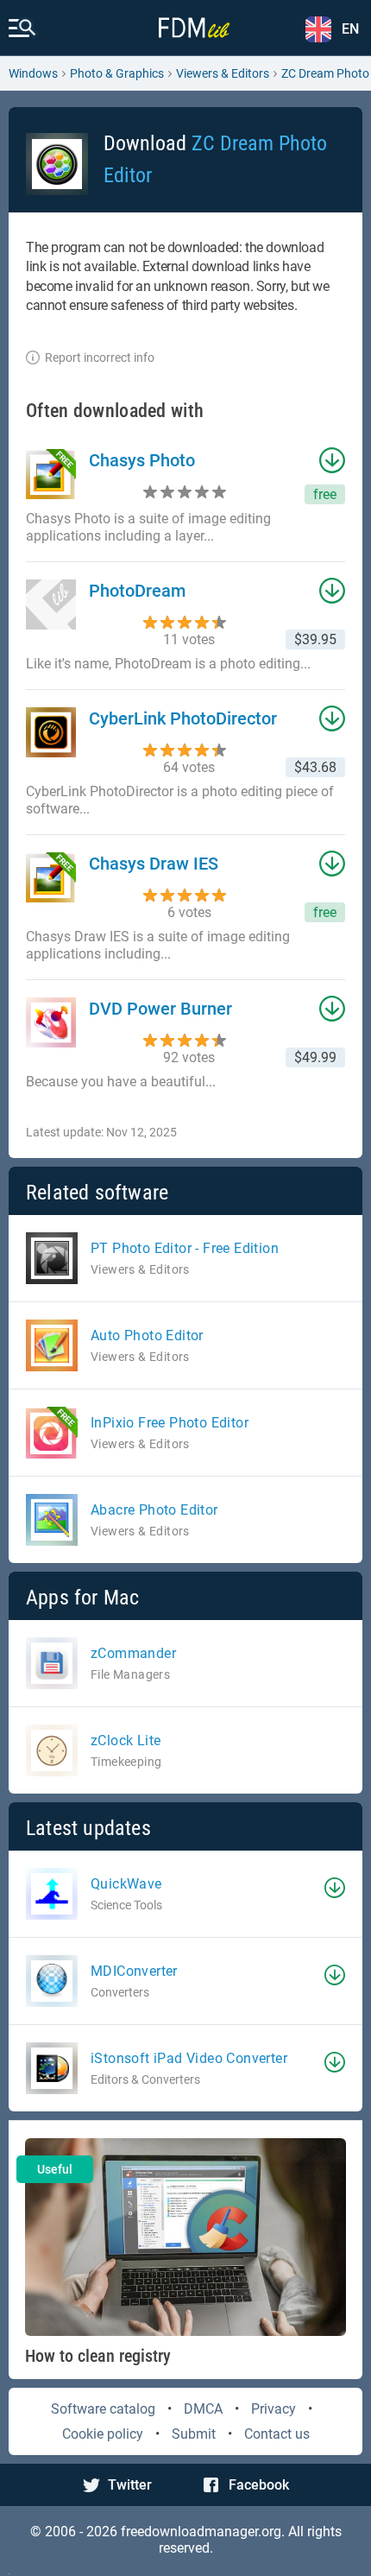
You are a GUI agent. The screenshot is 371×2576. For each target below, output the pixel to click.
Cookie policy (103, 2434)
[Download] (335, 1888)
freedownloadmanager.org (201, 2532)
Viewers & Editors (223, 73)
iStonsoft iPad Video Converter (189, 2058)
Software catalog (103, 2409)
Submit (194, 2434)
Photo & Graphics (117, 73)
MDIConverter (134, 1971)
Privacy (274, 2409)
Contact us (277, 2434)
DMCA (203, 2409)
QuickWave (126, 1884)
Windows (33, 73)
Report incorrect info (100, 358)
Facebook (259, 2485)
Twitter (130, 2485)
